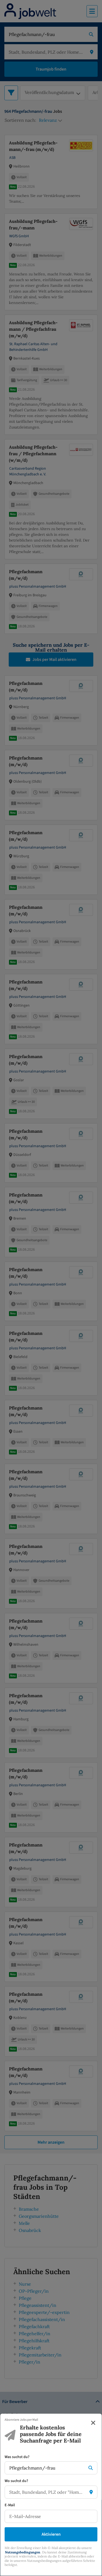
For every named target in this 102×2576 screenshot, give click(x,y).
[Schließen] (93, 2423)
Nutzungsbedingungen (23, 2552)
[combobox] (46, 2468)
